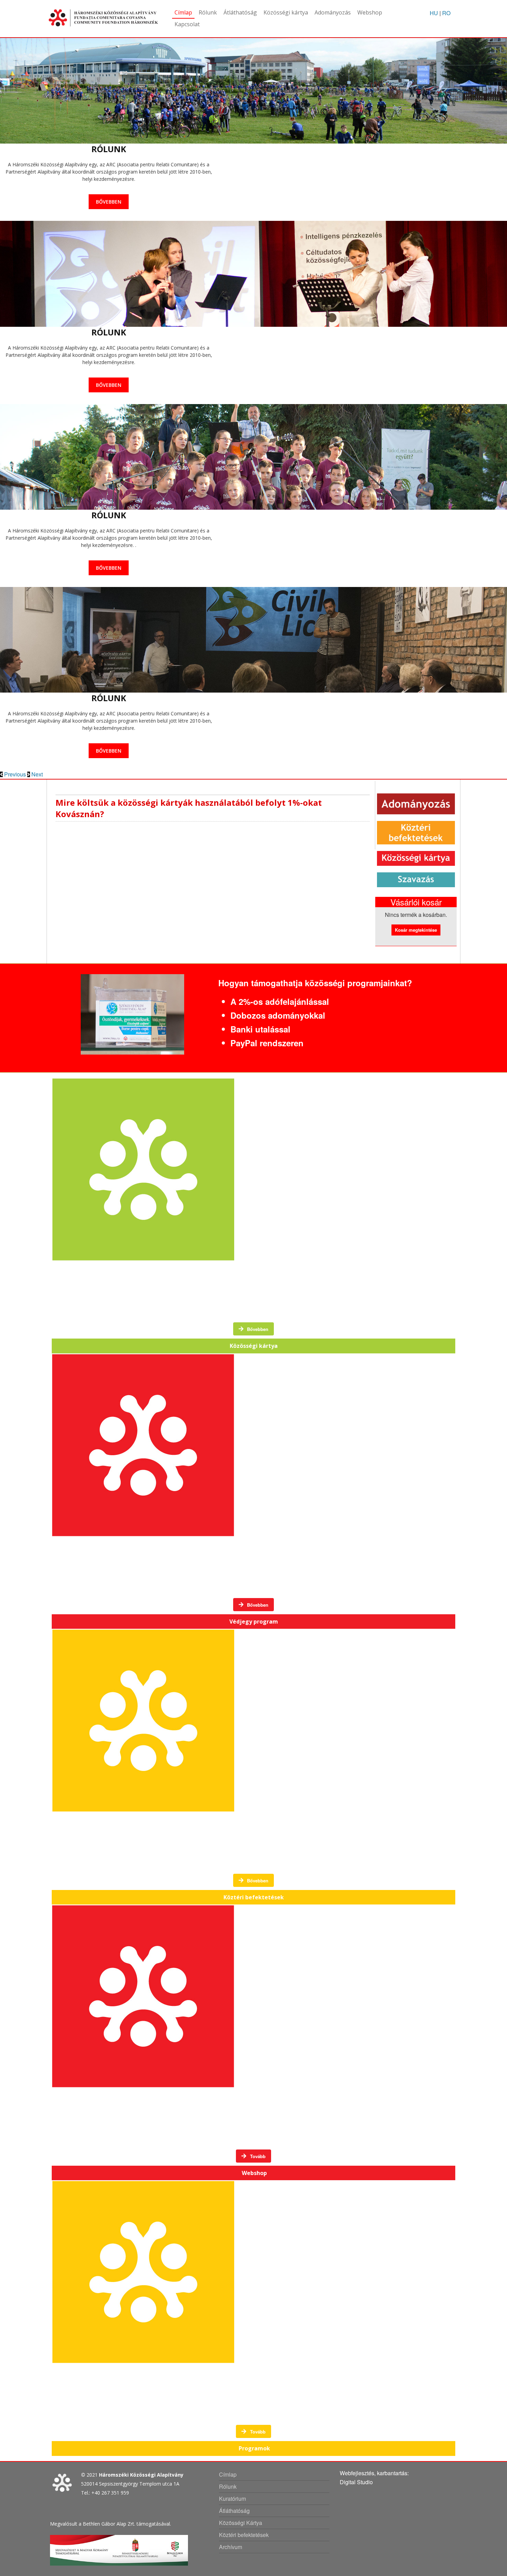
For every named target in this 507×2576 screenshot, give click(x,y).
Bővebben (109, 202)
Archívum (231, 2547)
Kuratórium (232, 2499)
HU (434, 13)
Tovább (257, 2156)
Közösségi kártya (286, 12)
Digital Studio (356, 2482)
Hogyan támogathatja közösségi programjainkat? (315, 983)
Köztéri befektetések (244, 2535)
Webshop (370, 12)
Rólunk (208, 12)
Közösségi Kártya (241, 2523)
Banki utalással (260, 1029)
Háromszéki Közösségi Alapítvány (141, 2475)
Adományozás (333, 12)
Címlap (183, 12)
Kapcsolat (187, 24)
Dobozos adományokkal (278, 1015)
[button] (14, 774)
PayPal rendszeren (267, 1043)
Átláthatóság (240, 12)
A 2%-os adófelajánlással (280, 1001)
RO (446, 13)
